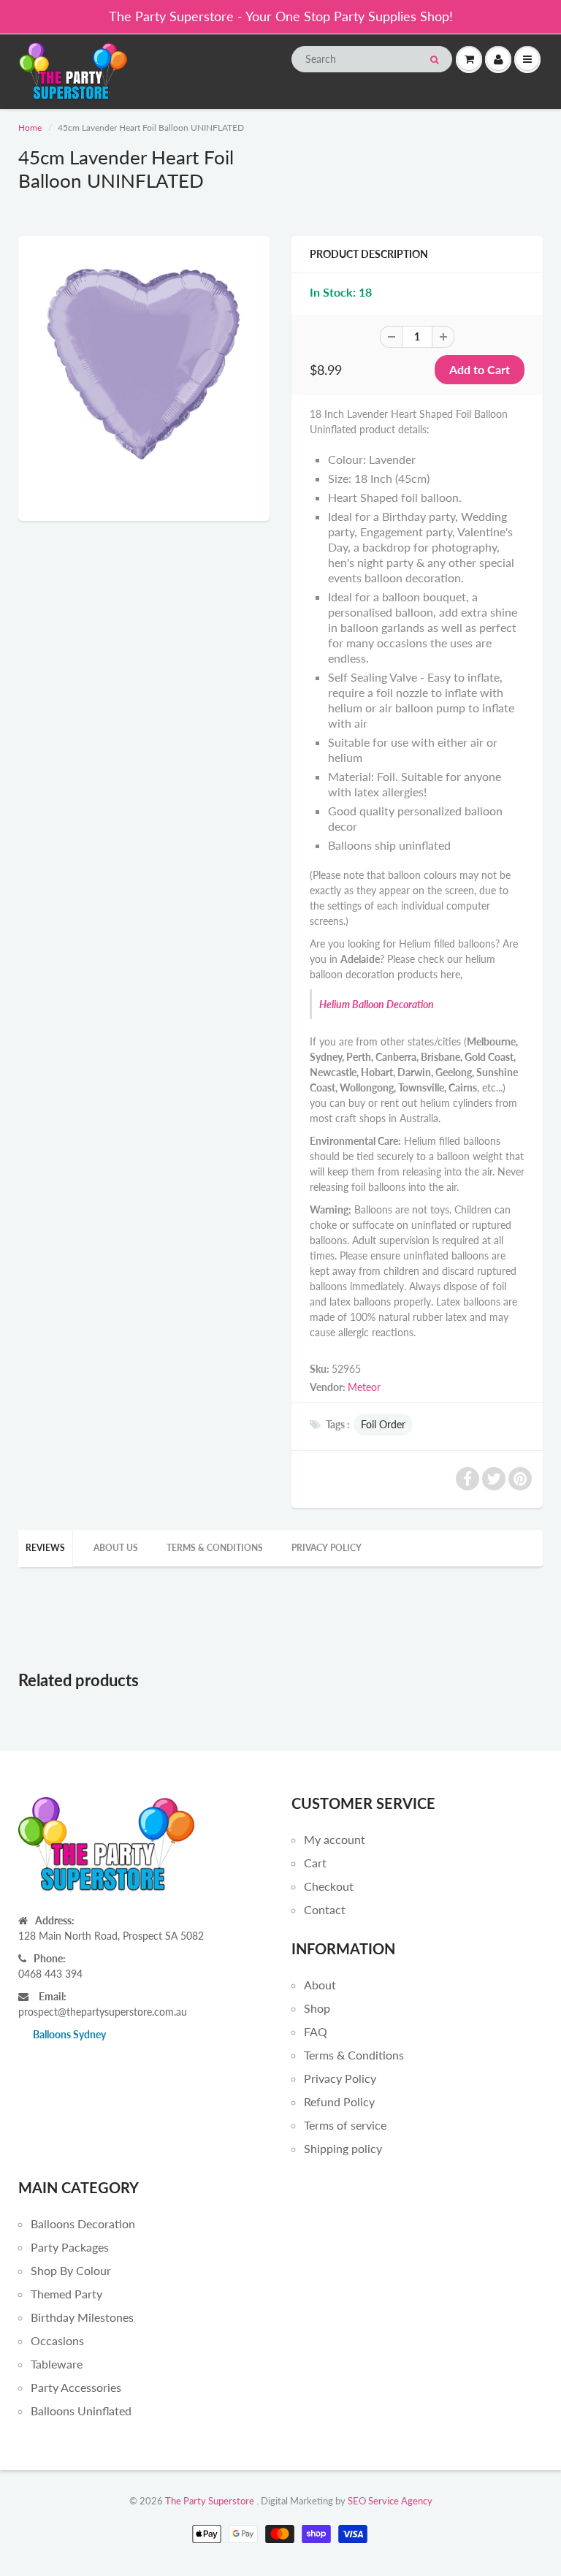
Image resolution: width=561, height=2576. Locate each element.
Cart (315, 1863)
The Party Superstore (210, 2501)
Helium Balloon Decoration (377, 1004)
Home (30, 127)
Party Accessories (76, 2387)
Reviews (45, 1548)
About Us (116, 1548)
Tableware (57, 2364)
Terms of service (345, 2125)
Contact (325, 1909)
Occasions (57, 2340)
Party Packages (70, 2247)
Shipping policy (343, 2148)
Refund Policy (339, 2101)
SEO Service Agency (390, 2501)
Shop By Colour (71, 2270)
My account (335, 1839)
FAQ (316, 2031)
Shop (317, 2008)
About (320, 1985)
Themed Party (66, 2294)
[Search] (434, 60)
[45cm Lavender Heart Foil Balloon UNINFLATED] (144, 377)
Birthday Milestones (82, 2317)
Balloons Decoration (83, 2223)
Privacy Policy (327, 1548)
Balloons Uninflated (81, 2411)
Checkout (329, 1886)
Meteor (364, 1387)
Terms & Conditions (215, 1548)
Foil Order (383, 1424)
